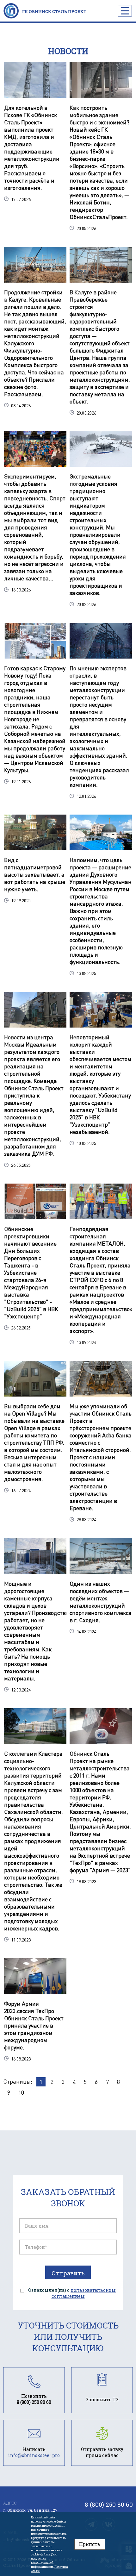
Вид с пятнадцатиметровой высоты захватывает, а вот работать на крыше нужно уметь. (35, 874)
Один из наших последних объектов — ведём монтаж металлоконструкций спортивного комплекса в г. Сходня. (101, 1602)
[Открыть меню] (125, 11)
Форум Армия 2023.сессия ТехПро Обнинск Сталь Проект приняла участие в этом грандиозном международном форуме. (34, 2025)
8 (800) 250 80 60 (109, 2504)
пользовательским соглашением (84, 2293)
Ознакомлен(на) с (72, 2293)
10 (21, 2092)
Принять (90, 2544)
